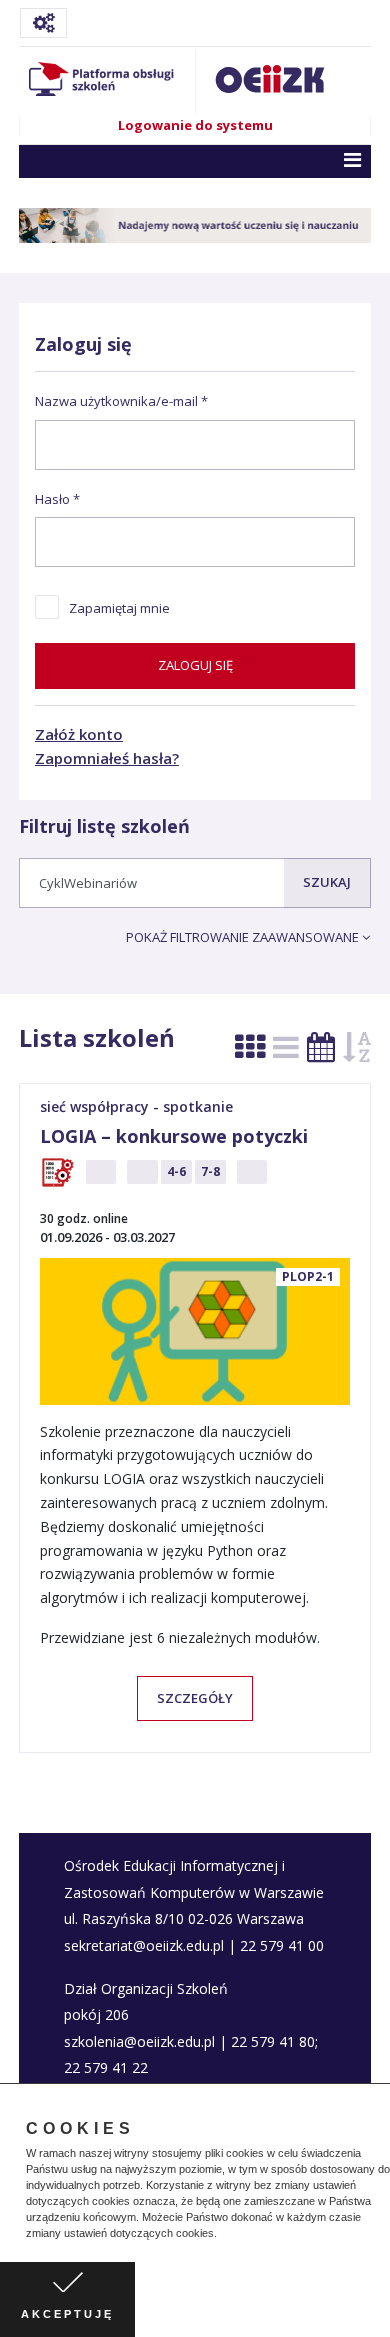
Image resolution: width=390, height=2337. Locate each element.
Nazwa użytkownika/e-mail (116, 401)
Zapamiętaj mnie (119, 608)
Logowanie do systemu (195, 125)
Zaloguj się (195, 665)
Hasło (52, 499)
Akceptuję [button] (67, 2314)
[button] (222, 2235)
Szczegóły (195, 1698)
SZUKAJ (327, 882)
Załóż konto (79, 734)
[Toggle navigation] (43, 23)
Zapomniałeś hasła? (107, 758)
